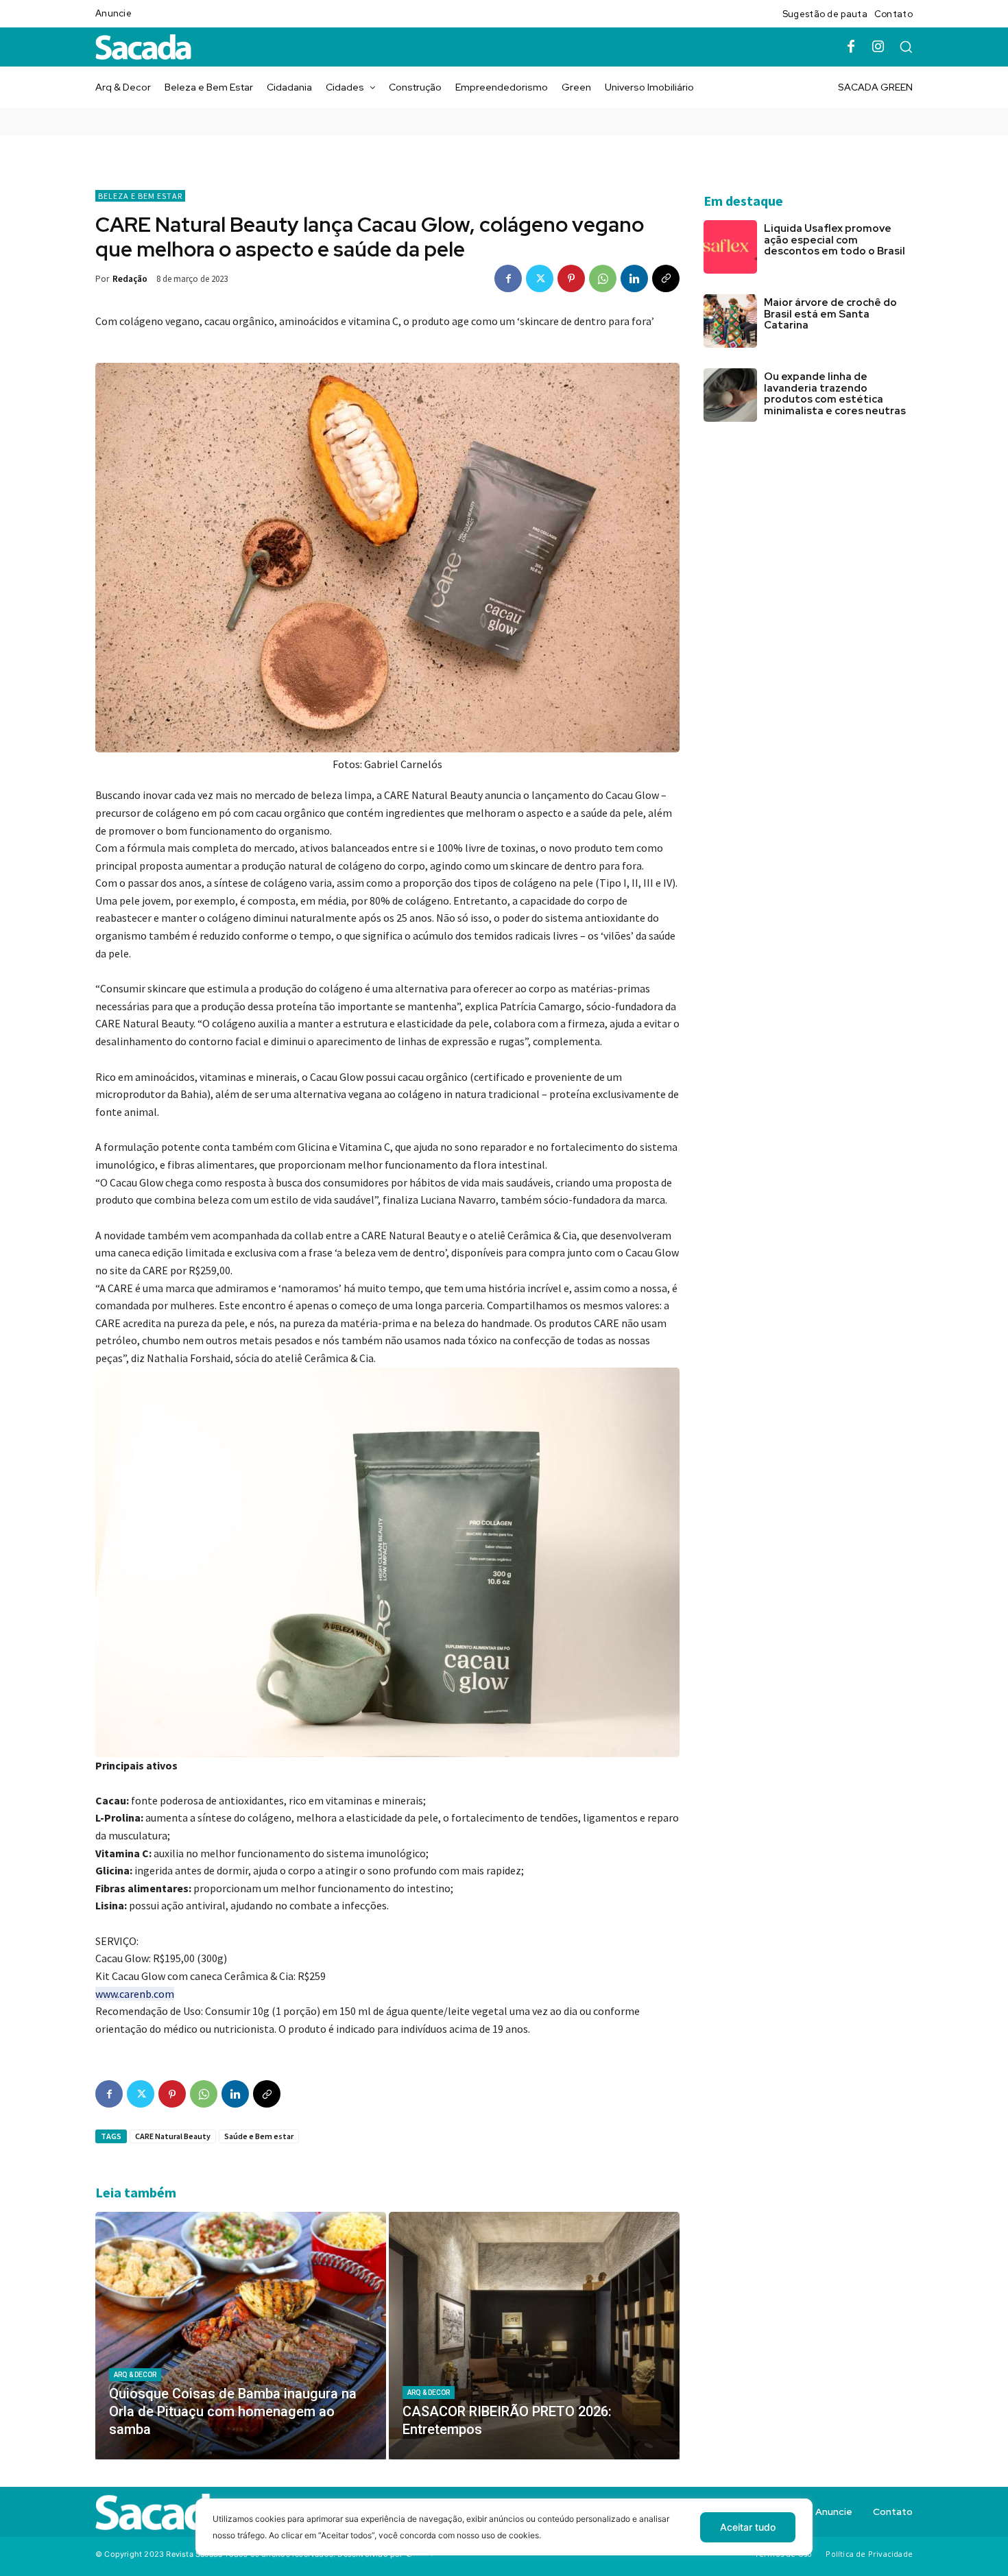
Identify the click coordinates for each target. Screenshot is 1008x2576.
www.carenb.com (135, 1994)
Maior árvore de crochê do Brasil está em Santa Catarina (830, 314)
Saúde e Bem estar (259, 2136)
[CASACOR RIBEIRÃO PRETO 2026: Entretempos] (534, 2335)
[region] (504, 2537)
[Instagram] (878, 47)
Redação (130, 279)
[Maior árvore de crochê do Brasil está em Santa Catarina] (730, 321)
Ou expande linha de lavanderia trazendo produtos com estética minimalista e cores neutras (836, 394)
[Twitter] (540, 278)
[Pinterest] (571, 278)
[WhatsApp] (603, 278)
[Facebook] (851, 47)
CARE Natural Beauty (173, 2136)
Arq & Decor (135, 2375)
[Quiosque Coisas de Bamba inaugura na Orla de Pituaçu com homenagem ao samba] (241, 2335)
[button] (906, 47)
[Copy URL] (666, 278)
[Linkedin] (634, 278)
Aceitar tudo (748, 2527)
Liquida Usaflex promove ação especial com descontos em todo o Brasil (835, 240)
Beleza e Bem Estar (140, 196)
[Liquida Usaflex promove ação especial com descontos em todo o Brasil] (730, 247)
